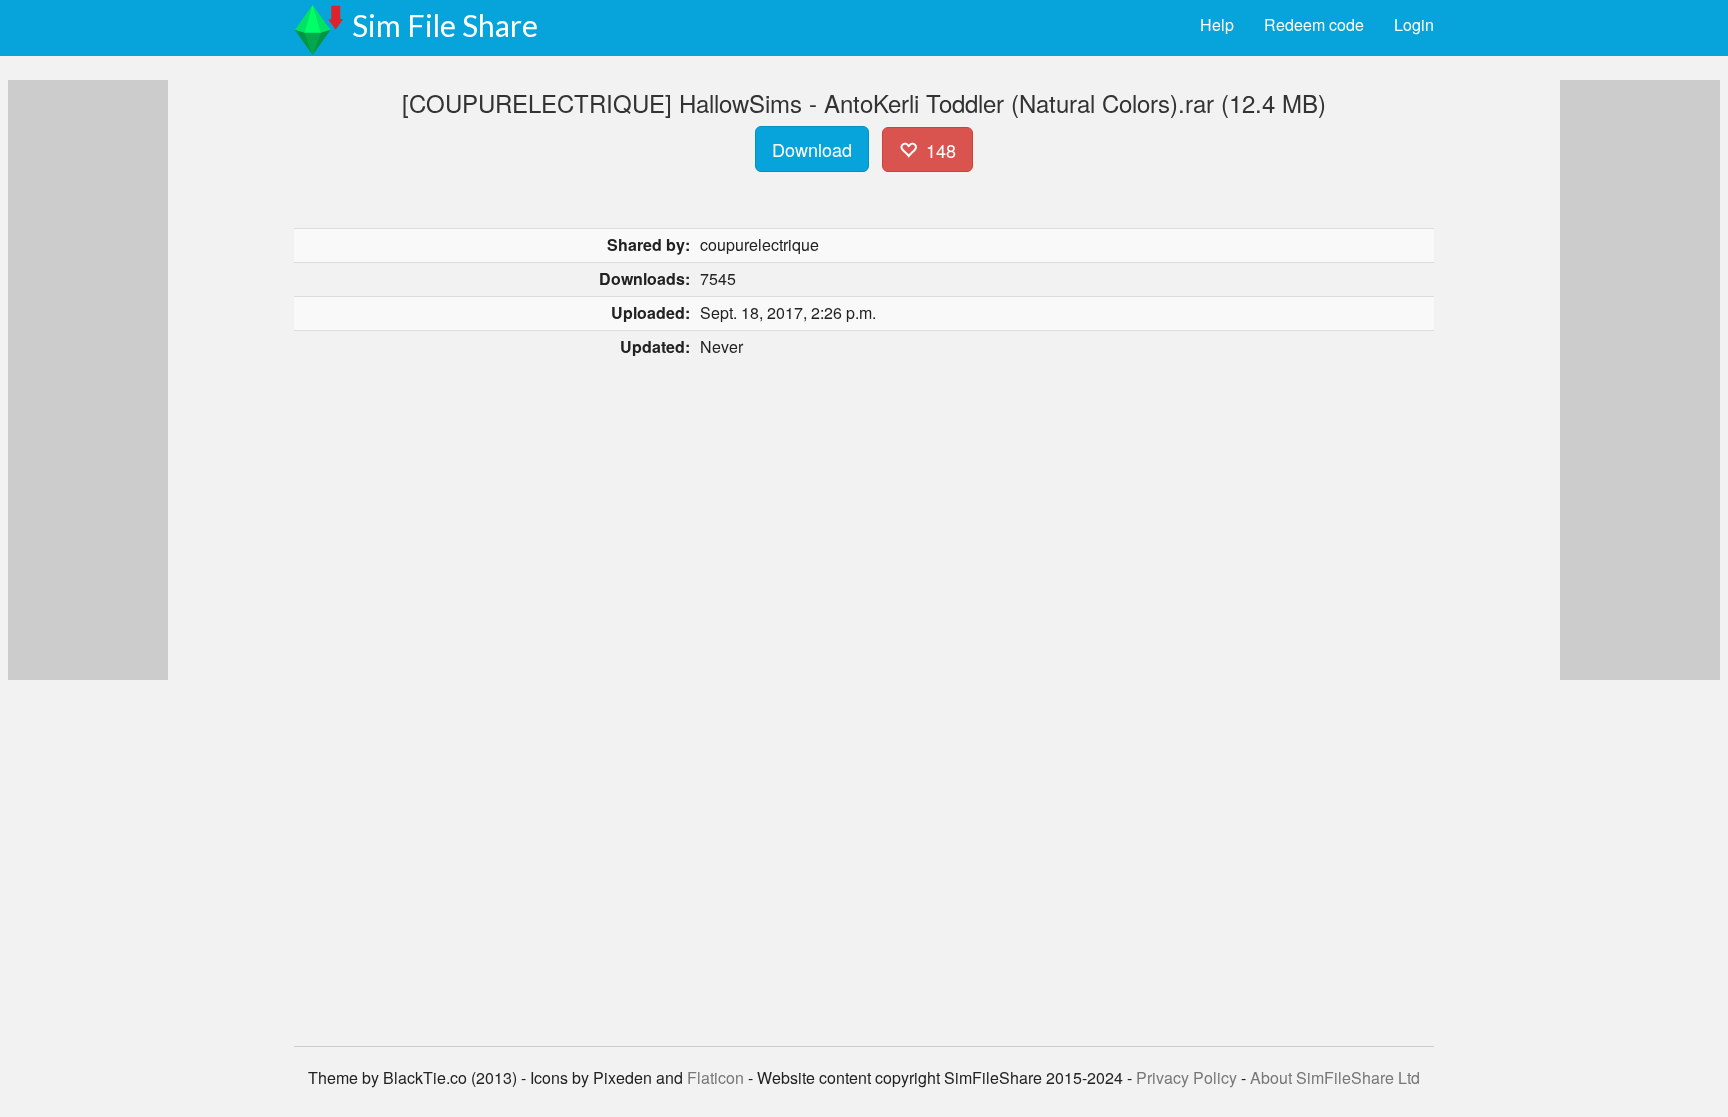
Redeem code (1314, 24)
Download (812, 149)
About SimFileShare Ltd (1335, 1077)
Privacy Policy (1186, 1077)
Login (1414, 24)
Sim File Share (445, 25)
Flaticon (715, 1077)
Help (1217, 24)
